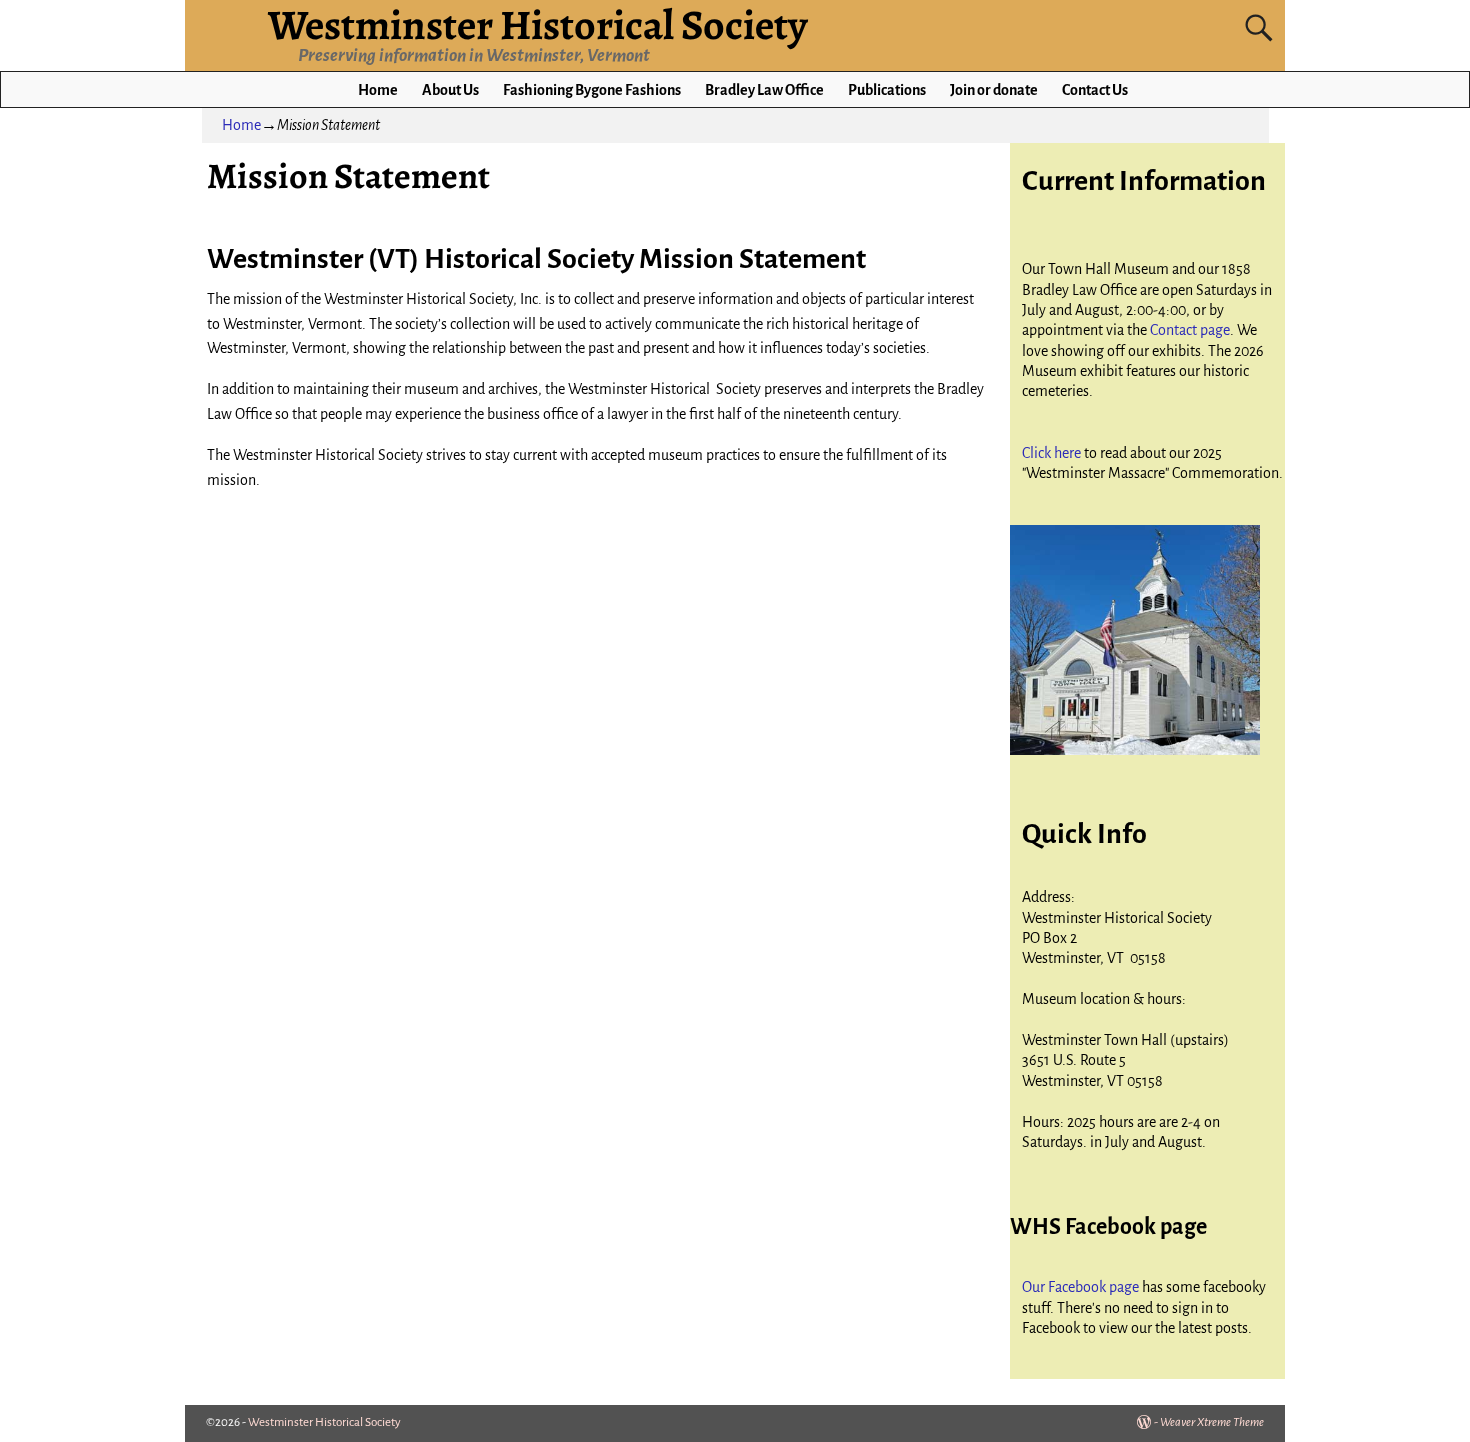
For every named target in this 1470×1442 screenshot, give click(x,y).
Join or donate (994, 90)
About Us (450, 90)
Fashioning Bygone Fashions (592, 90)
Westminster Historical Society (324, 1422)
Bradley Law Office (764, 90)
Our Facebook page (1082, 1287)
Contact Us (1095, 90)
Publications (887, 90)
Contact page (1190, 330)
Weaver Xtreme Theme (1212, 1422)
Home (378, 90)
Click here (1053, 453)
